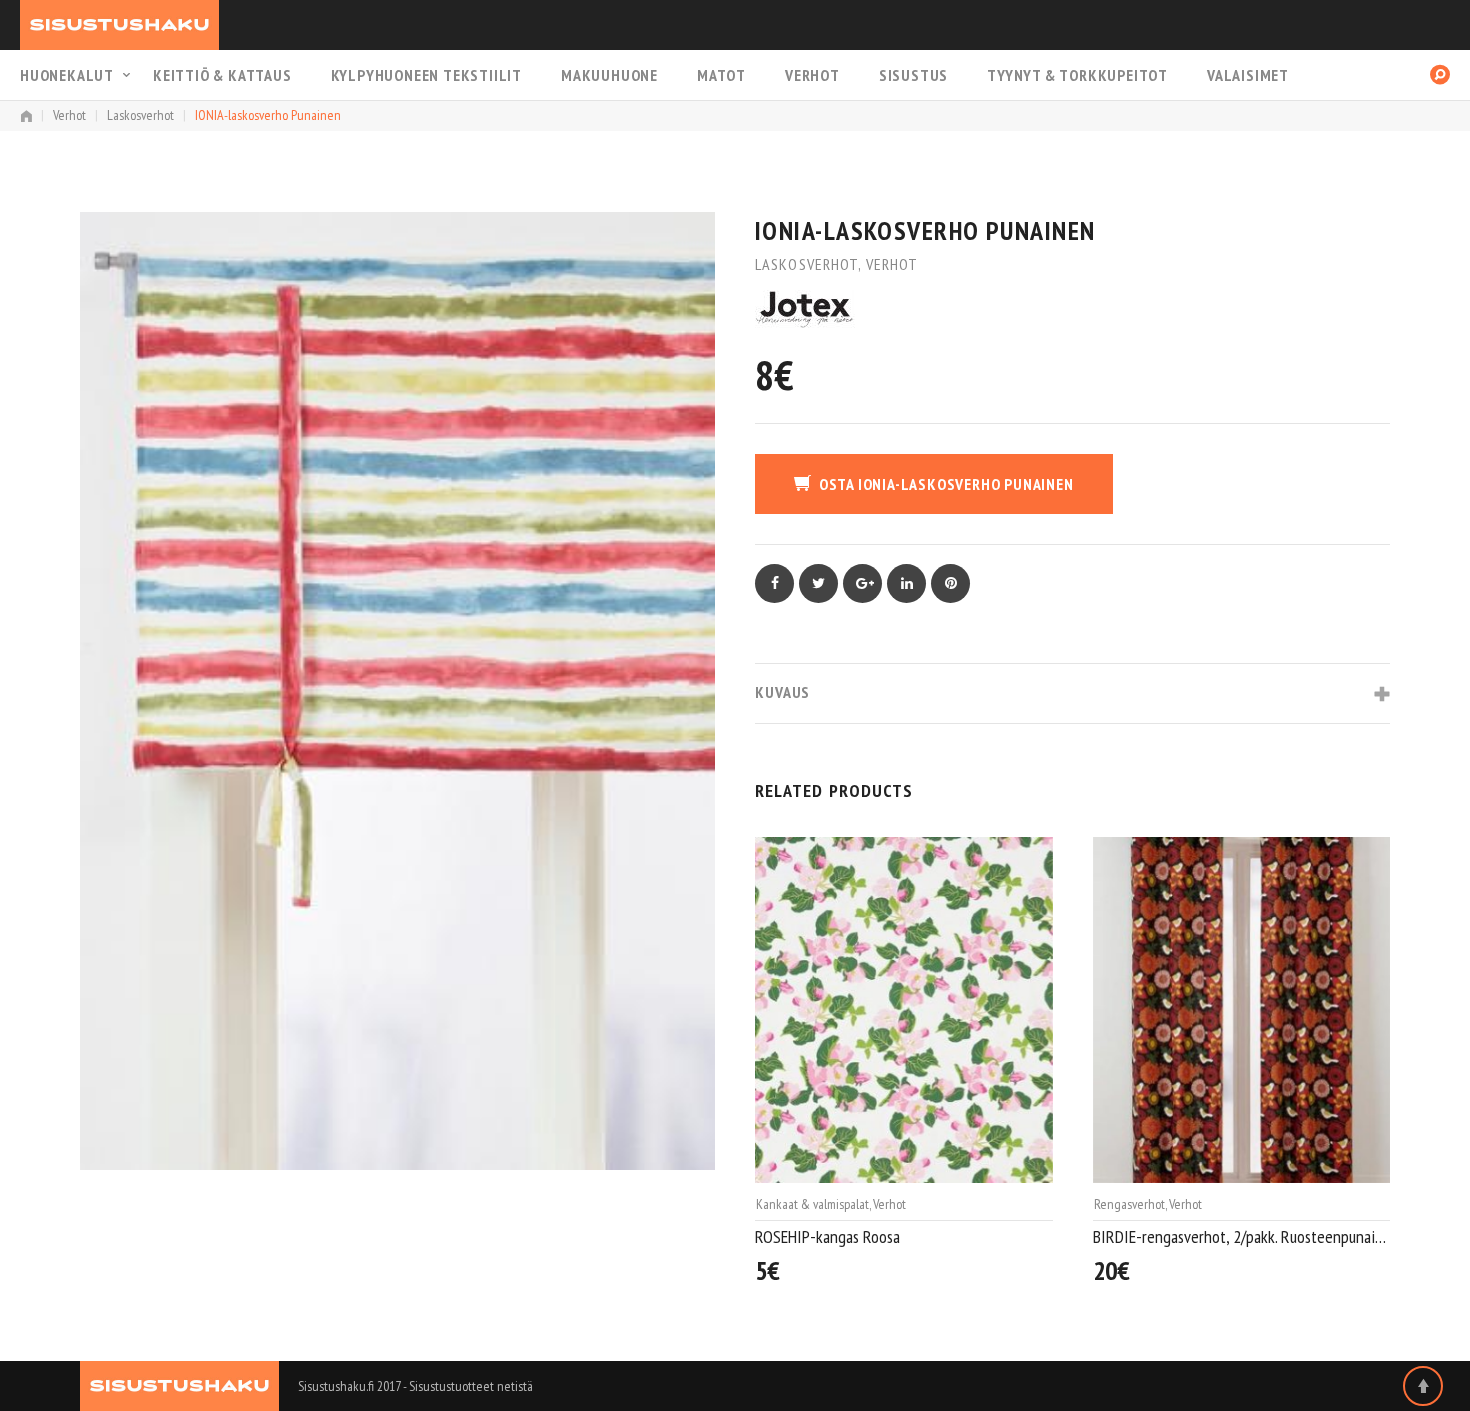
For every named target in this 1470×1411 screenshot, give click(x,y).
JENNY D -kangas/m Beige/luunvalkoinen (1218, 1236)
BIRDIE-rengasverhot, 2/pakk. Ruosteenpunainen (904, 1236)
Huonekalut (67, 75)
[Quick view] (1043, 1272)
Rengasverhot (791, 1204)
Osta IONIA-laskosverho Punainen (946, 484)
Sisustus (913, 75)
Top (1423, 1386)
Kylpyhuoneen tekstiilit (426, 75)
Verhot (812, 75)
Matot (721, 75)
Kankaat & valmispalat (1150, 1204)
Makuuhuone (609, 75)
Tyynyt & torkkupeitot (1077, 75)
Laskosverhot (140, 115)
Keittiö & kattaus (222, 75)
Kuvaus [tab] (782, 692)
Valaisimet (1248, 75)
